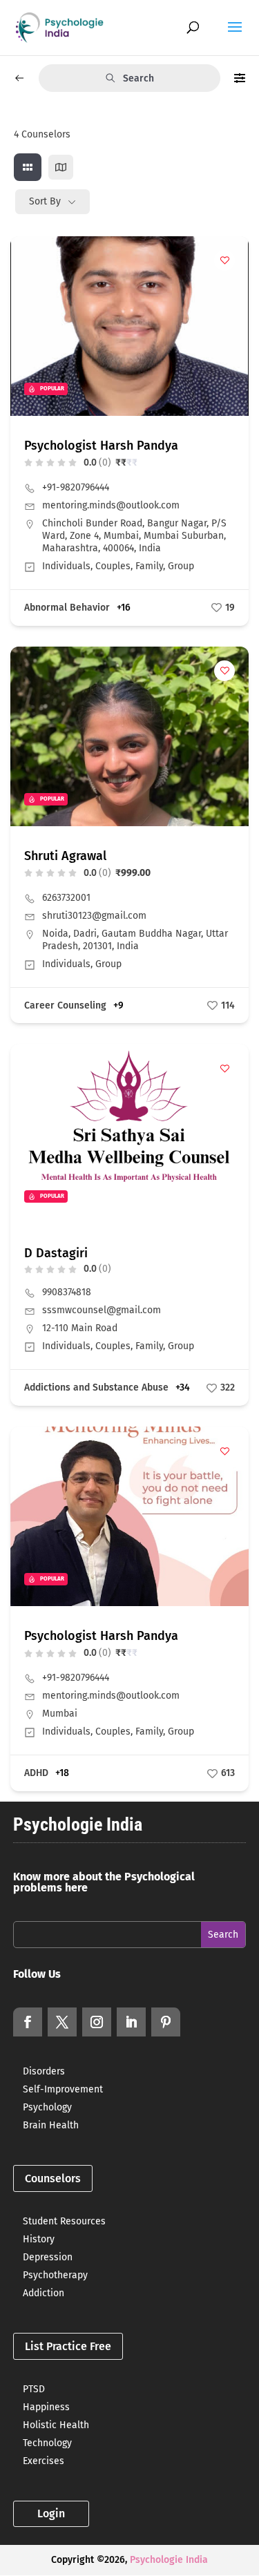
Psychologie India (169, 2560)
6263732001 (66, 898)
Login (51, 2513)
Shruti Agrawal (65, 856)
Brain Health (51, 2125)
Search (138, 78)
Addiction (44, 2293)
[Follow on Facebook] (28, 2022)
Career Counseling (65, 1005)
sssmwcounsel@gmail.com (102, 1310)
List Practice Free (68, 2346)
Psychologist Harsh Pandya (101, 446)
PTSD (34, 2389)
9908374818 (67, 1292)
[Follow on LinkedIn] (131, 2022)
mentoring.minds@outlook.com (111, 505)
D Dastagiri (56, 1253)
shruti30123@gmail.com (94, 916)
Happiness (46, 2407)
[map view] (61, 167)
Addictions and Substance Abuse (96, 1387)
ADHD (36, 1773)
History (39, 2239)
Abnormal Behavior (67, 608)
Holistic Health (56, 2425)
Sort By (45, 201)
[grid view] (28, 167)
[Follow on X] (62, 2022)
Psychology (47, 2107)
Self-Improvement (63, 2089)
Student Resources (64, 2221)
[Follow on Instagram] (97, 2022)
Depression (48, 2257)
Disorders (44, 2071)
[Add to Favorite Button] (224, 260)
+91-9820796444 (76, 487)
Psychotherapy (55, 2275)
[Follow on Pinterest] (166, 2022)
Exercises (44, 2461)
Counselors (53, 2178)
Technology (47, 2443)
